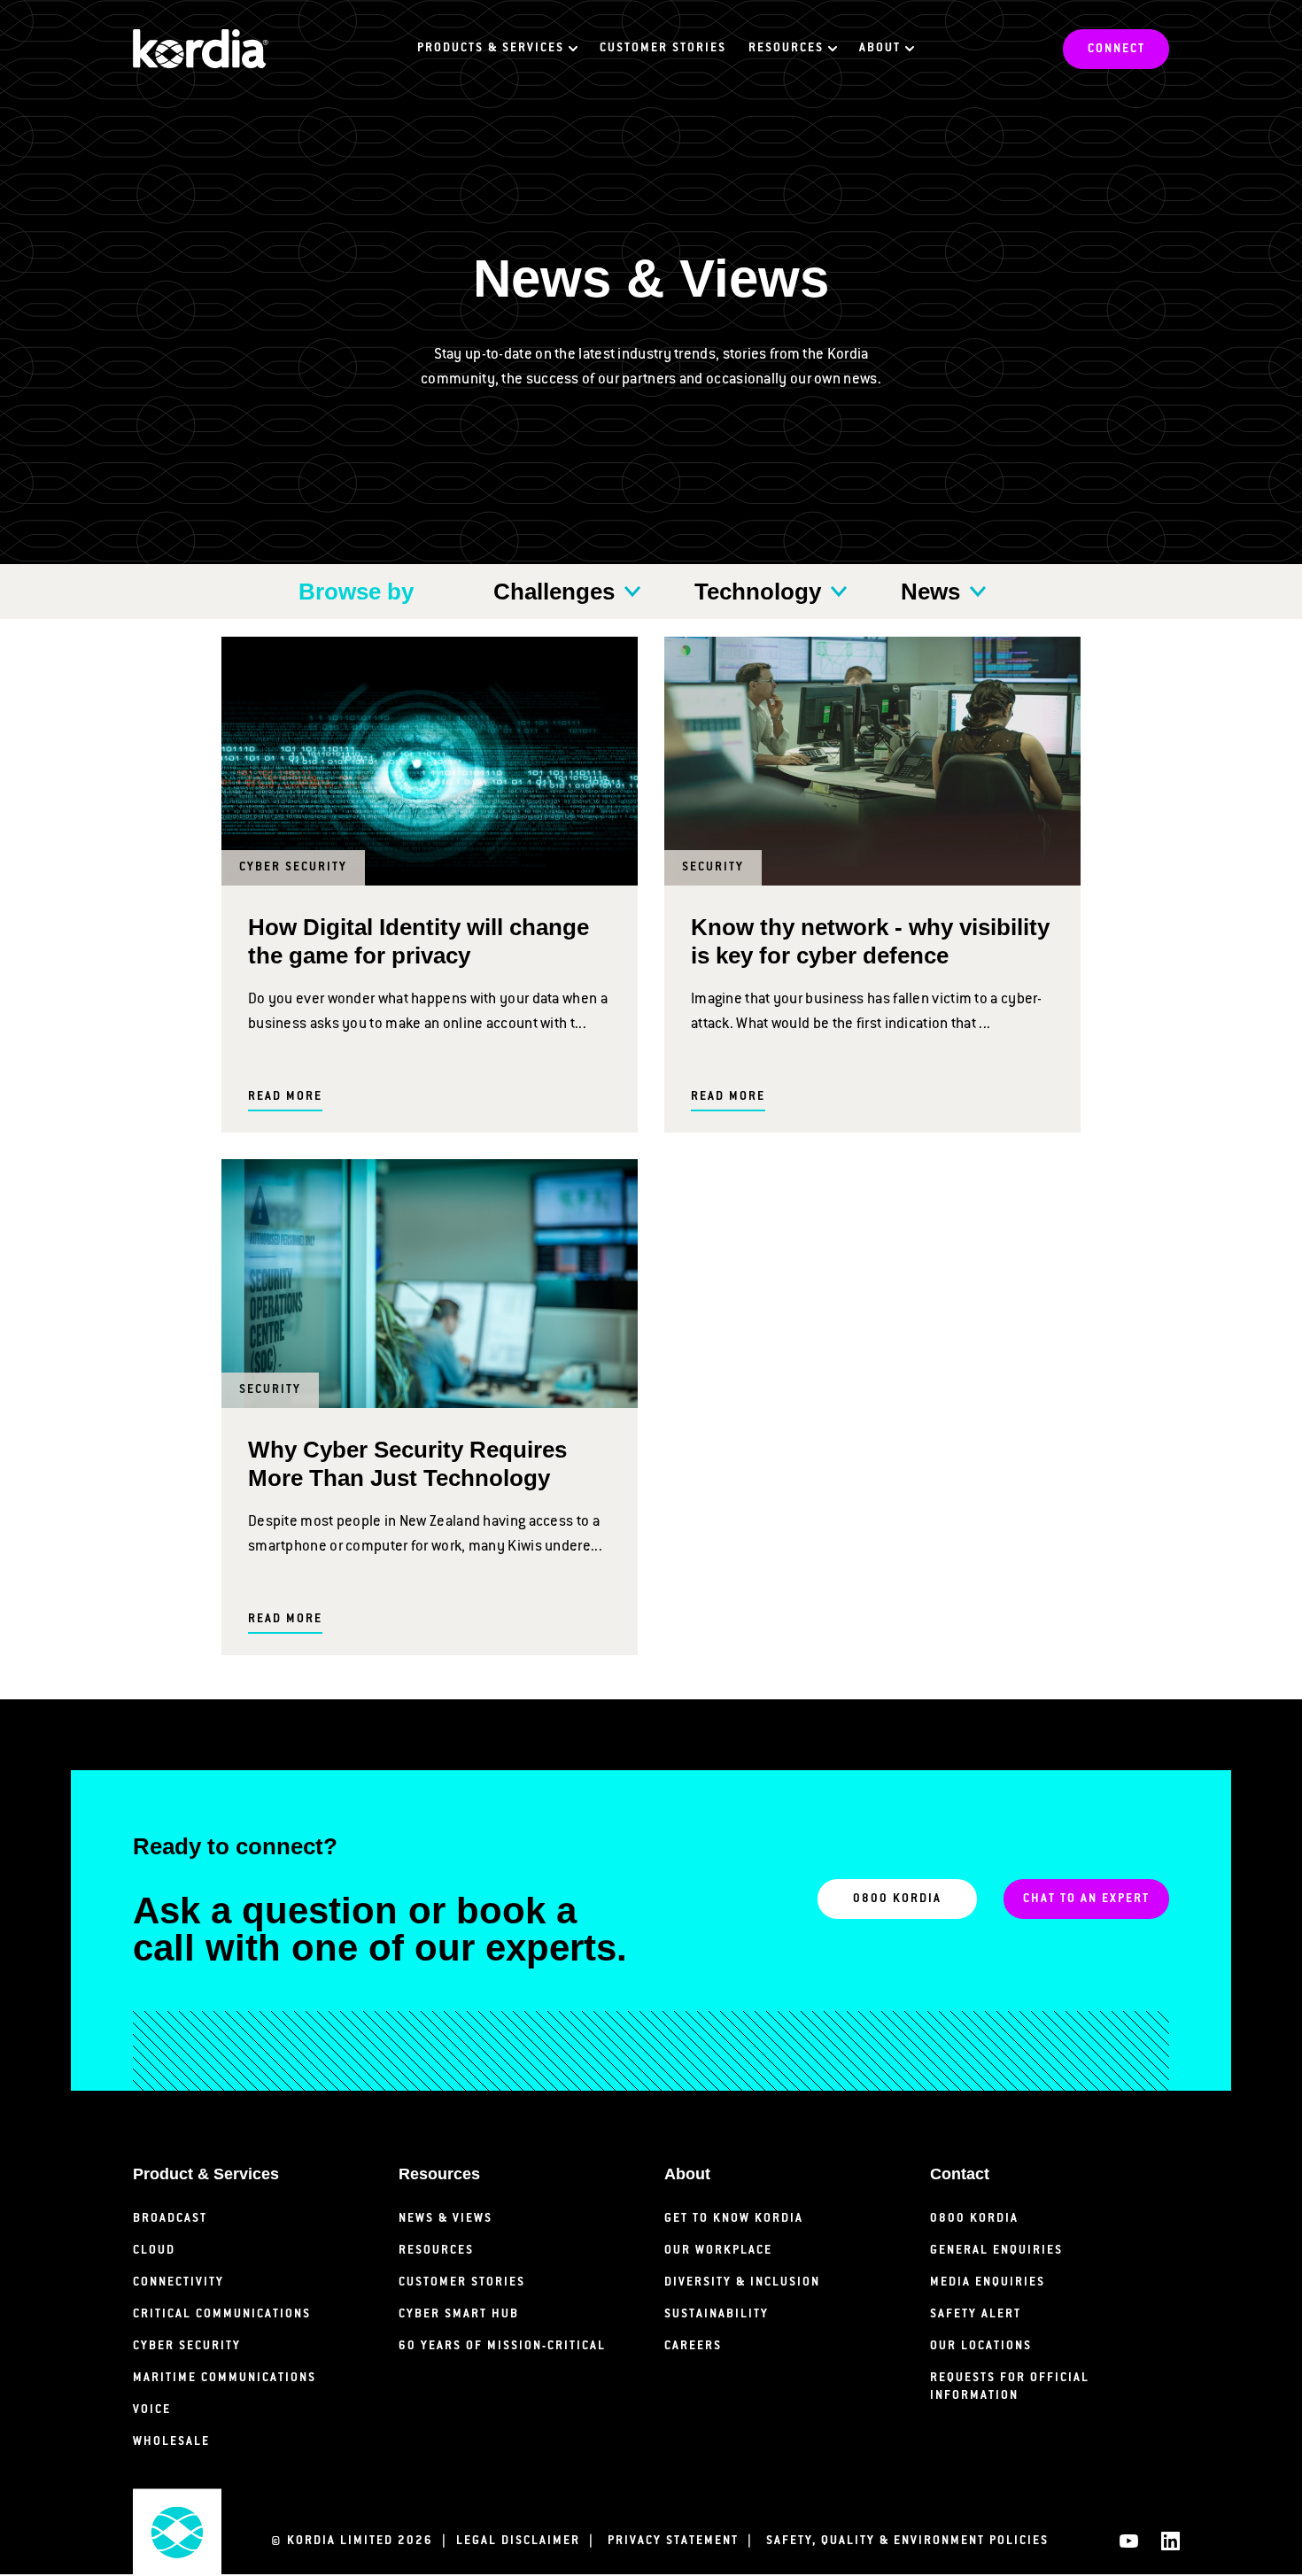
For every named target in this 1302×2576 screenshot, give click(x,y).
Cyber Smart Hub (459, 2314)
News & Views (446, 2219)
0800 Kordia (974, 2219)
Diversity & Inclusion (742, 2282)
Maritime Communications (225, 2378)
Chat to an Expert (1086, 1899)
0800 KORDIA (897, 1899)
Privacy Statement (685, 2541)
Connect (1116, 49)
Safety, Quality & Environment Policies (907, 2541)
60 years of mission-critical (502, 2346)
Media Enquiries (988, 2282)
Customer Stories (663, 48)
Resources (436, 2251)
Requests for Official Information (1010, 2387)
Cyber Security (187, 2346)
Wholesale (171, 2442)
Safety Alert (976, 2314)
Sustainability (717, 2314)
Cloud (154, 2251)
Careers (693, 2346)
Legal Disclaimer (530, 2541)
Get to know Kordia (734, 2219)
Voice (152, 2410)
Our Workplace (718, 2251)
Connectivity (178, 2282)
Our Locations (981, 2346)
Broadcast (170, 2219)
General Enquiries (996, 2251)
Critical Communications (222, 2314)
